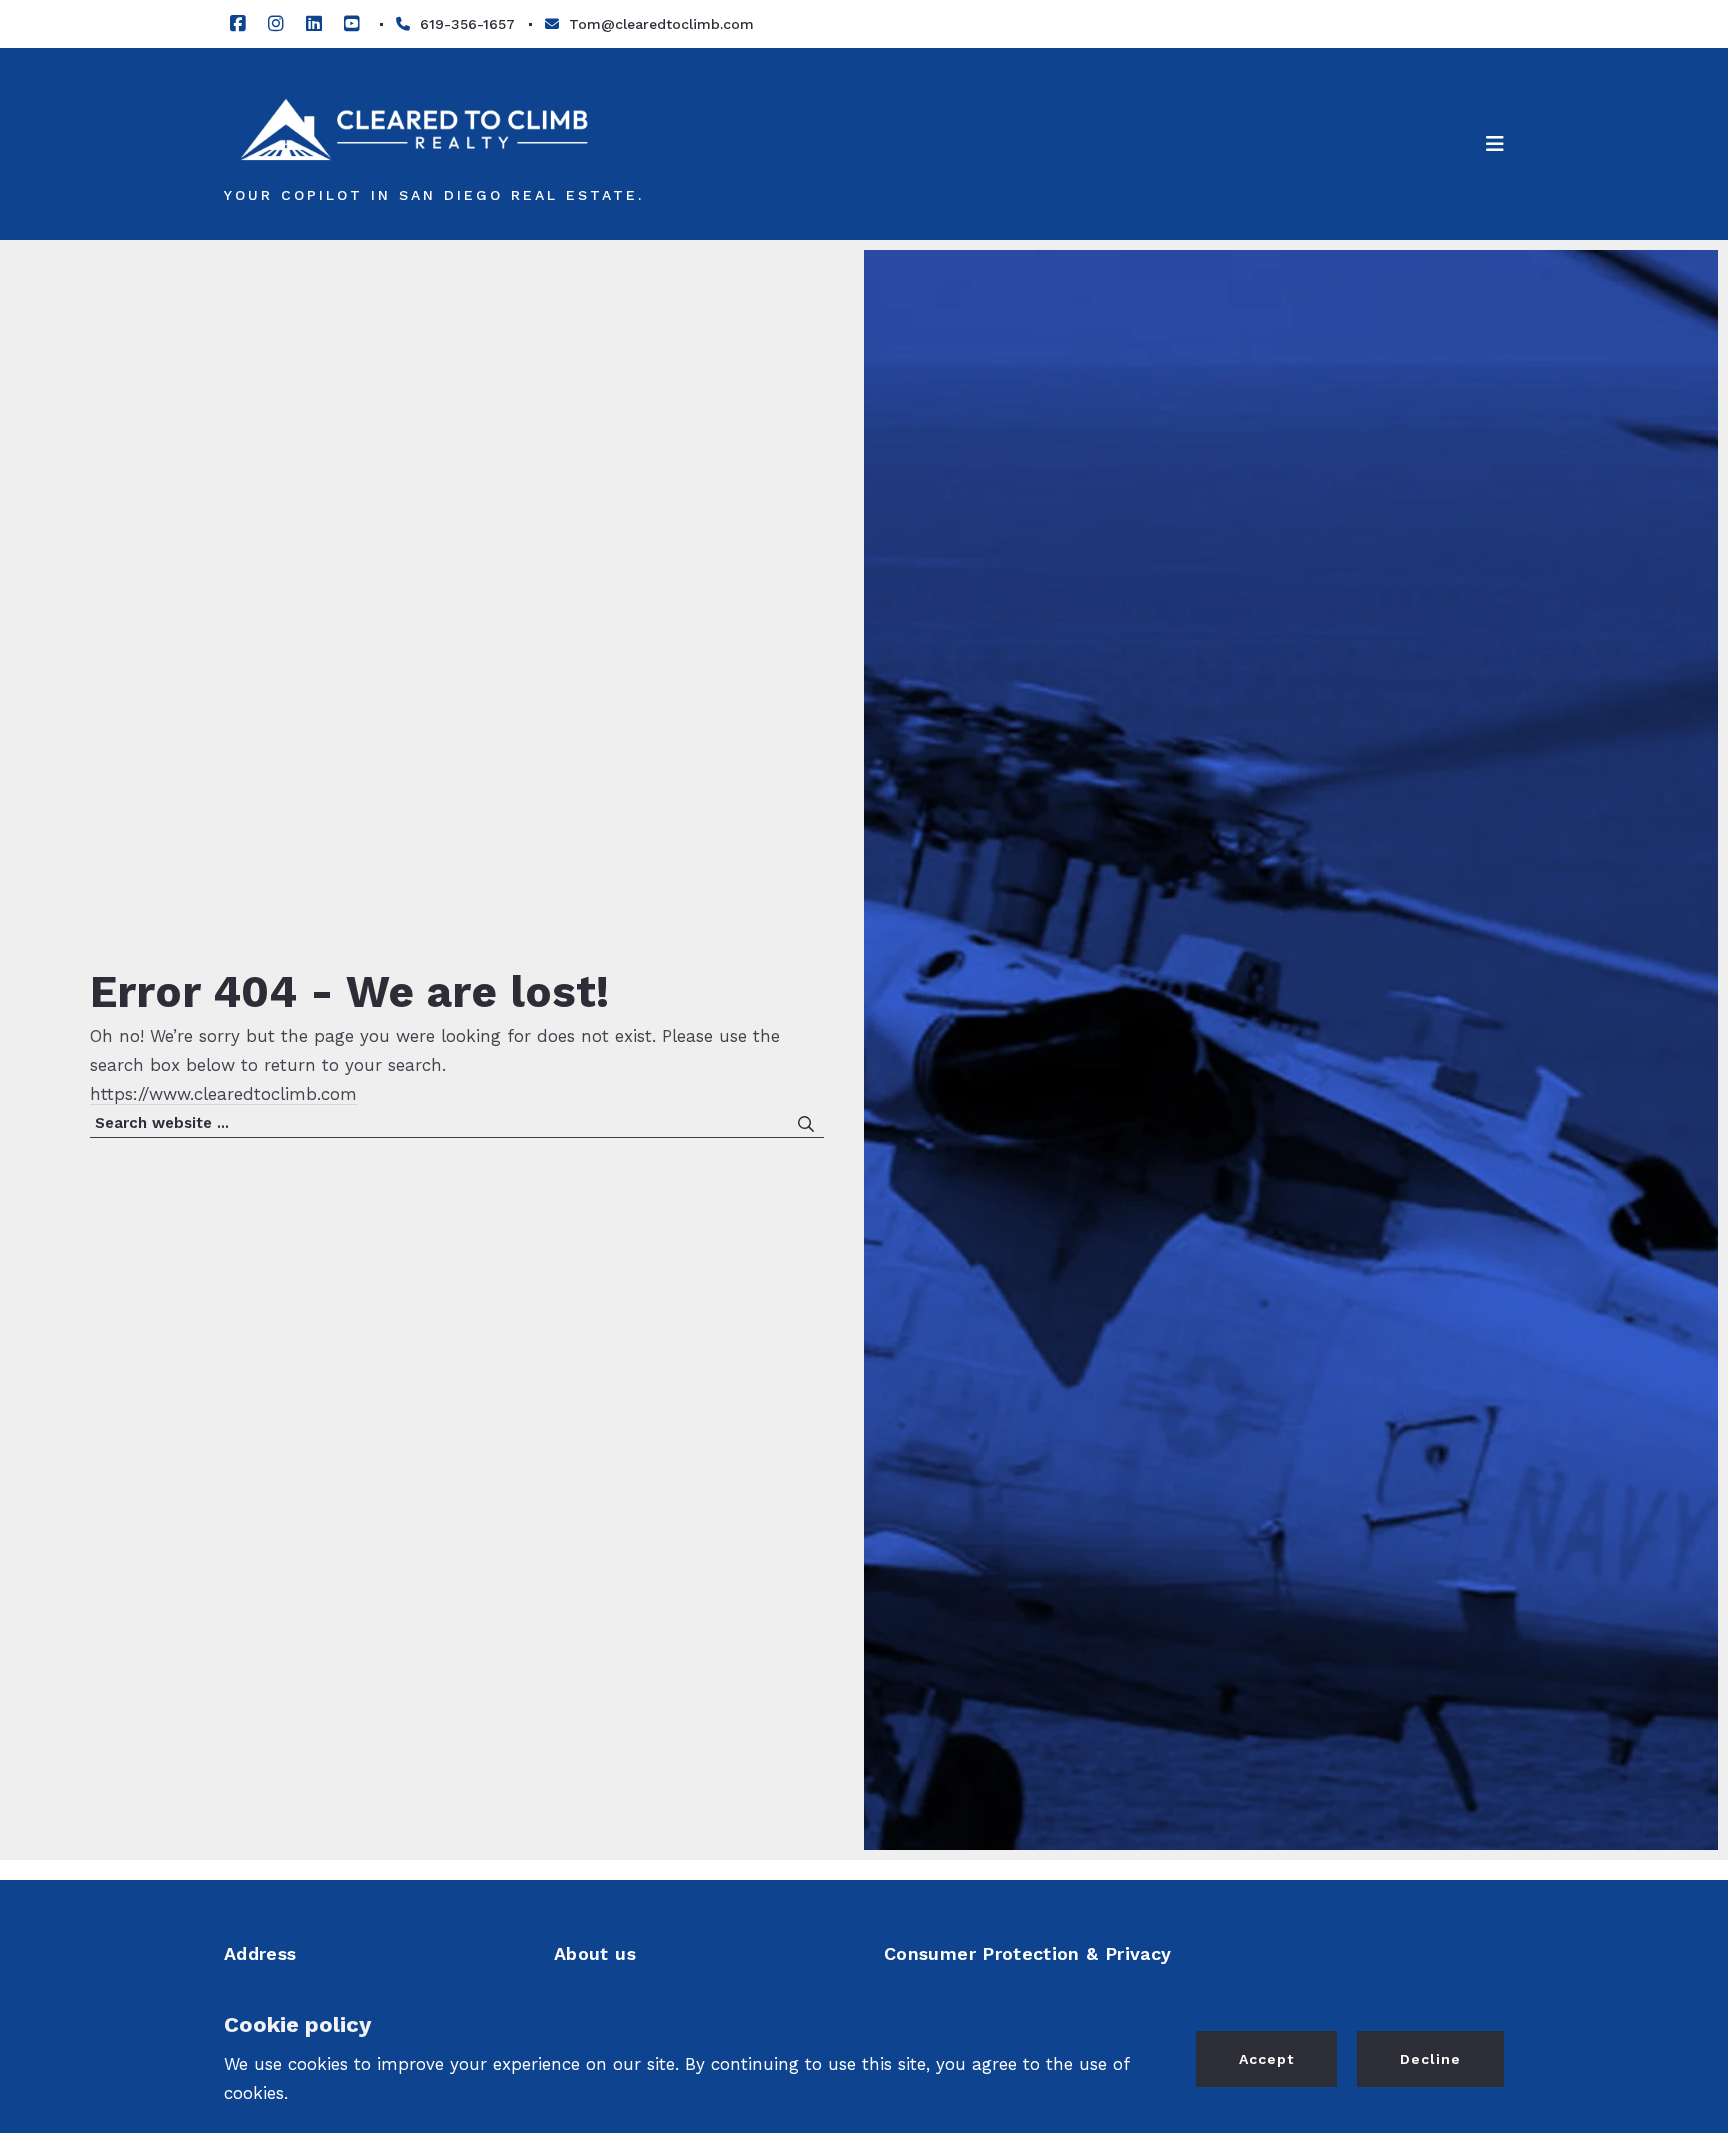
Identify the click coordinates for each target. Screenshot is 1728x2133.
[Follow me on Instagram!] (276, 24)
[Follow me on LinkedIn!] (314, 24)
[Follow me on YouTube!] (352, 24)
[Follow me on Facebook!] (238, 24)
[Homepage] (414, 129)
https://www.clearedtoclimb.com (223, 1094)
